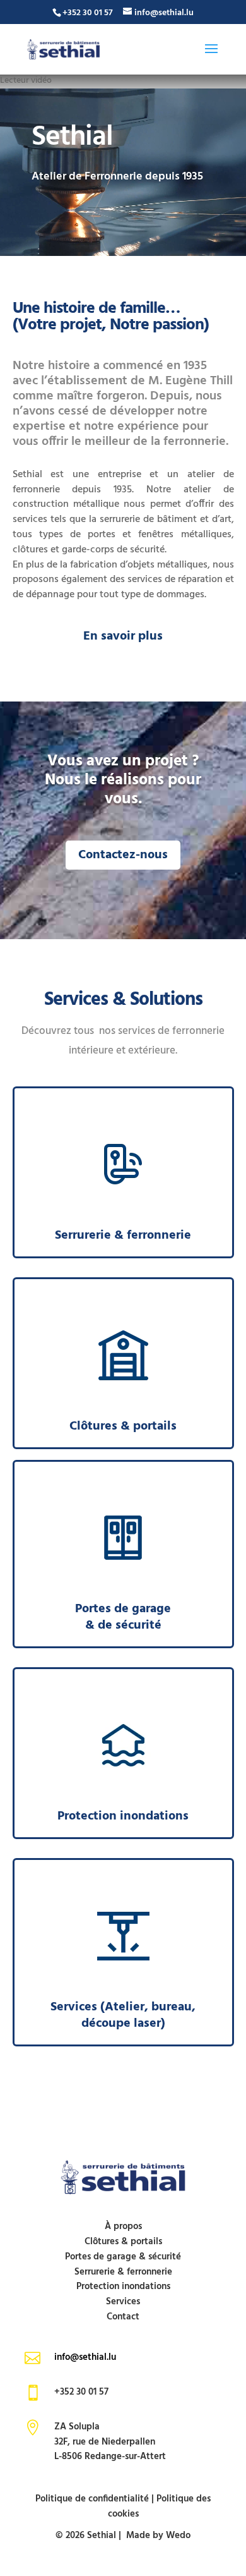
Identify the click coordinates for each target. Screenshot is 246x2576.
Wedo (178, 2536)
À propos (123, 2227)
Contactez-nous (123, 855)
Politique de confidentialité (92, 2499)
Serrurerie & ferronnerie (123, 2272)
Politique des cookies (160, 2506)
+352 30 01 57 (88, 13)
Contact (123, 2317)
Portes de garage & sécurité (123, 2257)
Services (123, 2302)
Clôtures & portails (123, 2242)
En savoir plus (123, 636)
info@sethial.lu (85, 2357)
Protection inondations (123, 2287)
